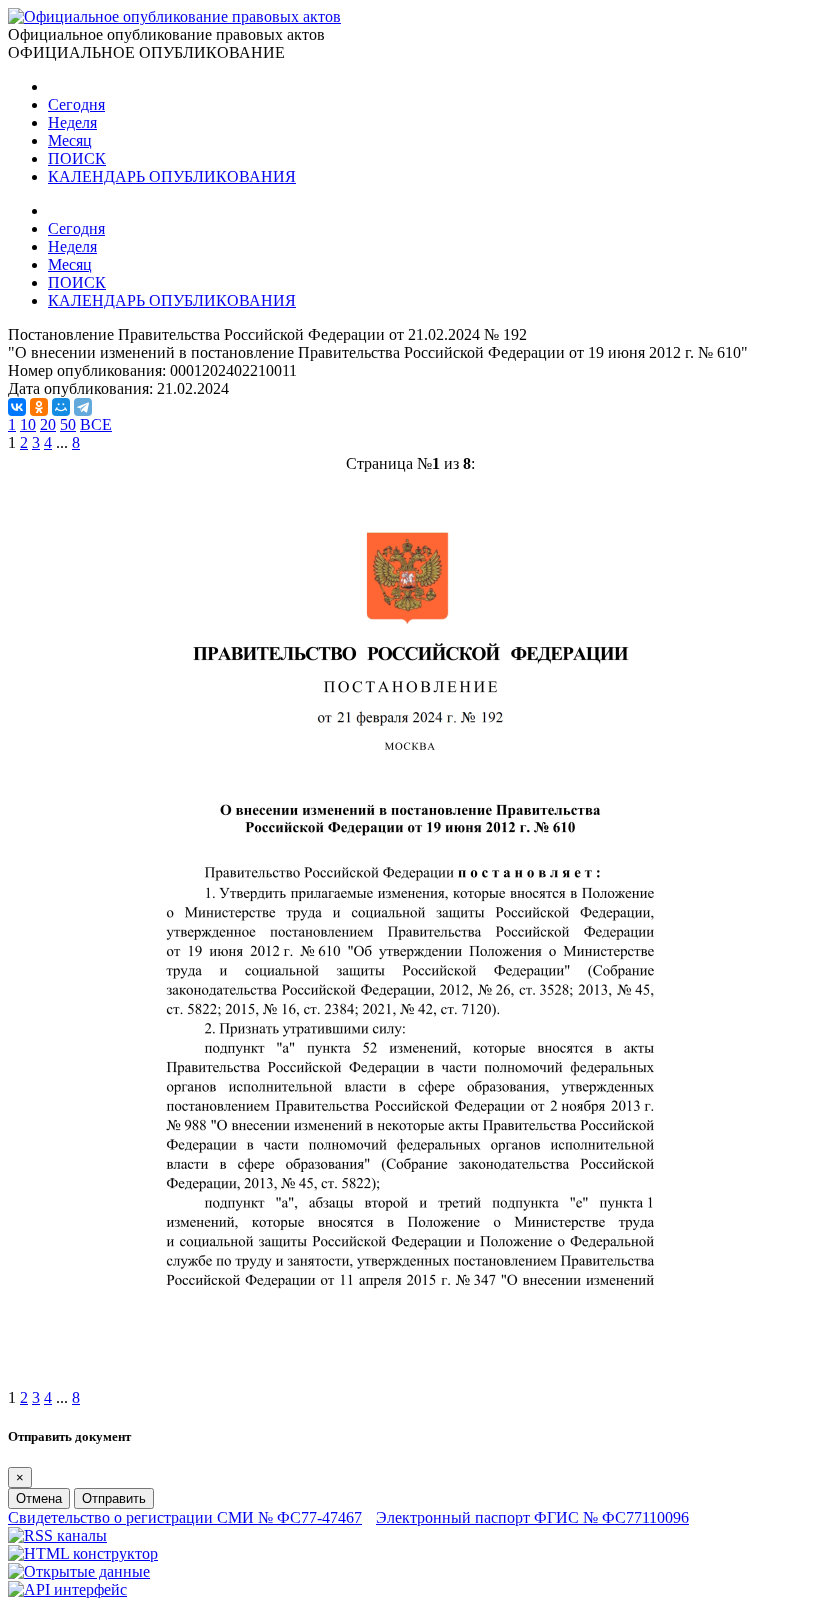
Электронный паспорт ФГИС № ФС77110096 (532, 1517)
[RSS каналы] (57, 1535)
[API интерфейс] (67, 1589)
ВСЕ (96, 424)
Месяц (70, 140)
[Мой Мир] (61, 407)
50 (68, 424)
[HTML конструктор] (83, 1553)
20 (48, 424)
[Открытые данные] (79, 1571)
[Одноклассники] (39, 407)
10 (28, 424)
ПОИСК (77, 158)
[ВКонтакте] (17, 407)
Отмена (39, 1498)
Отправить (114, 1498)
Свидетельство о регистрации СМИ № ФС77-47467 (185, 1517)
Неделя (72, 122)
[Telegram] (83, 407)
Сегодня (76, 104)
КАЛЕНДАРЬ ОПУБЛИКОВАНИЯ (172, 176)
